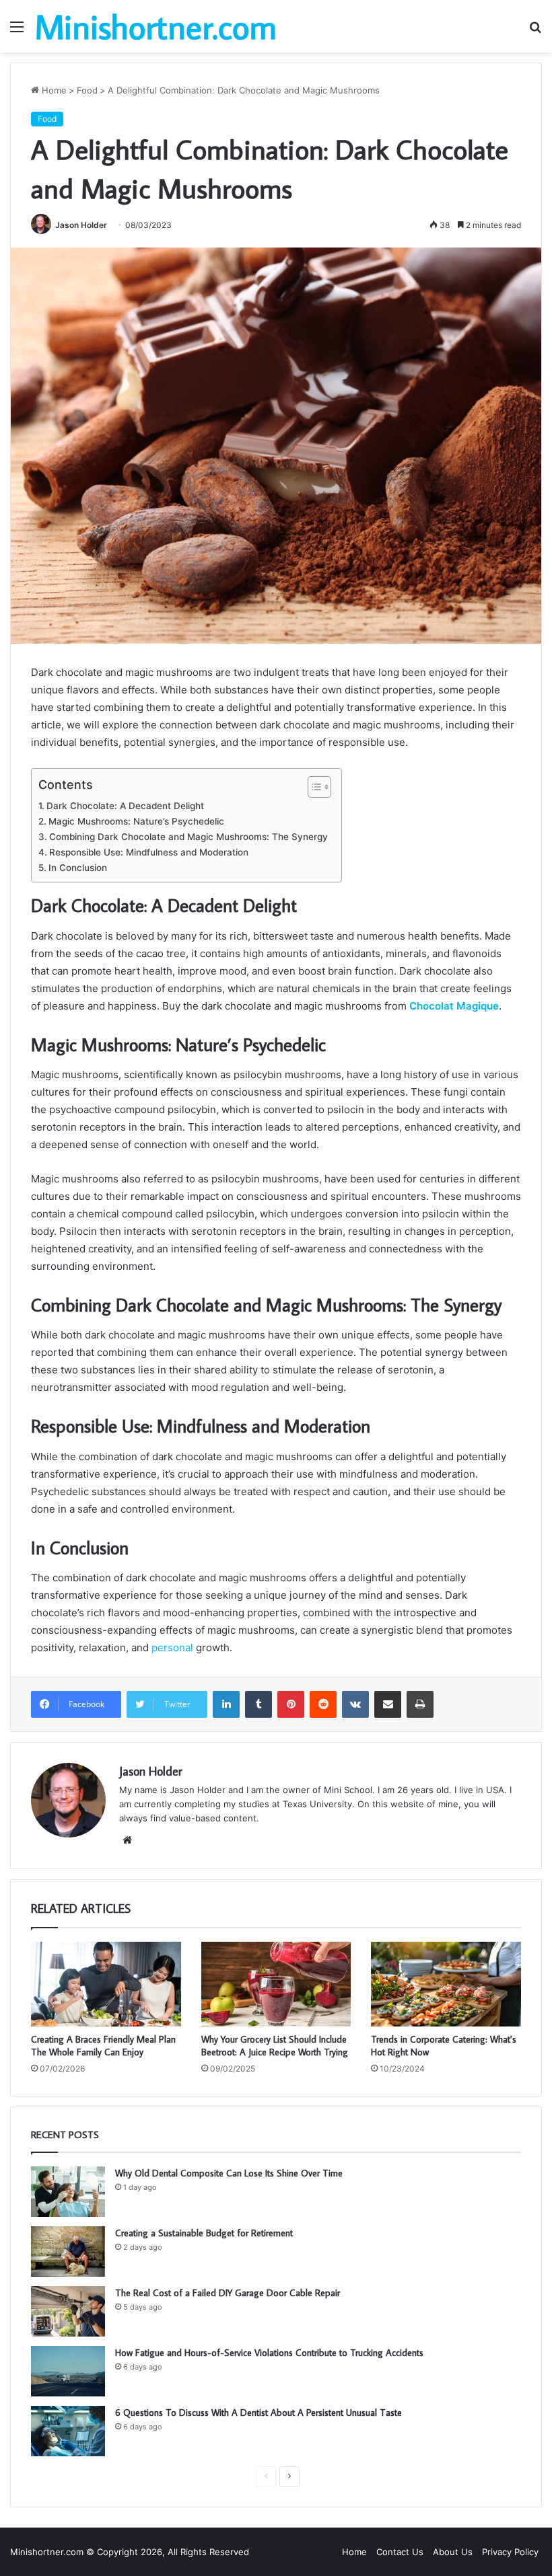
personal (172, 1647)
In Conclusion (78, 868)
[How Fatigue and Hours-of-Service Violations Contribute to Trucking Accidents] (68, 2371)
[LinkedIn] (226, 1704)
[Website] (127, 1840)
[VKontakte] (355, 1704)
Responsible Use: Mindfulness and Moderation (149, 852)
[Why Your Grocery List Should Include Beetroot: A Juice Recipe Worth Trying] (276, 1984)
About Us (453, 2552)
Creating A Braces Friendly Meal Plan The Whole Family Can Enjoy (103, 2046)
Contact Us (400, 2552)
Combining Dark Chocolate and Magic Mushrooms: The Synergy (188, 837)
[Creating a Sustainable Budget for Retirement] (68, 2251)
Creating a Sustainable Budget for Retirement (204, 2233)
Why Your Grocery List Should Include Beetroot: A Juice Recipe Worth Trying (275, 2046)
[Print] (420, 1704)
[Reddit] (323, 1704)
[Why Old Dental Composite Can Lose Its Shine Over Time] (68, 2192)
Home (53, 90)
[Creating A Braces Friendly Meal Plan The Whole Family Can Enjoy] (106, 1984)
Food (87, 90)
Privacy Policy (510, 2552)
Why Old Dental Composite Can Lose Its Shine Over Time (229, 2173)
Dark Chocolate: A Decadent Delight (125, 806)
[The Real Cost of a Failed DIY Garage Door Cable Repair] (68, 2311)
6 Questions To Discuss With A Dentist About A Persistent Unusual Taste (258, 2413)
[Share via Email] (388, 1704)
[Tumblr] (258, 1704)
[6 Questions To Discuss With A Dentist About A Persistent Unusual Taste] (68, 2431)
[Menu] (17, 31)
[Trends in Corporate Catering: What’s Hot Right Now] (446, 1984)
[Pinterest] (291, 1704)
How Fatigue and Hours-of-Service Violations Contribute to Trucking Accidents (269, 2353)
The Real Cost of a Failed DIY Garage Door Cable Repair (229, 2293)
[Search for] (535, 31)
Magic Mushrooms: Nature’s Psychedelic (136, 821)
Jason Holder (81, 225)
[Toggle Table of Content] (313, 787)
